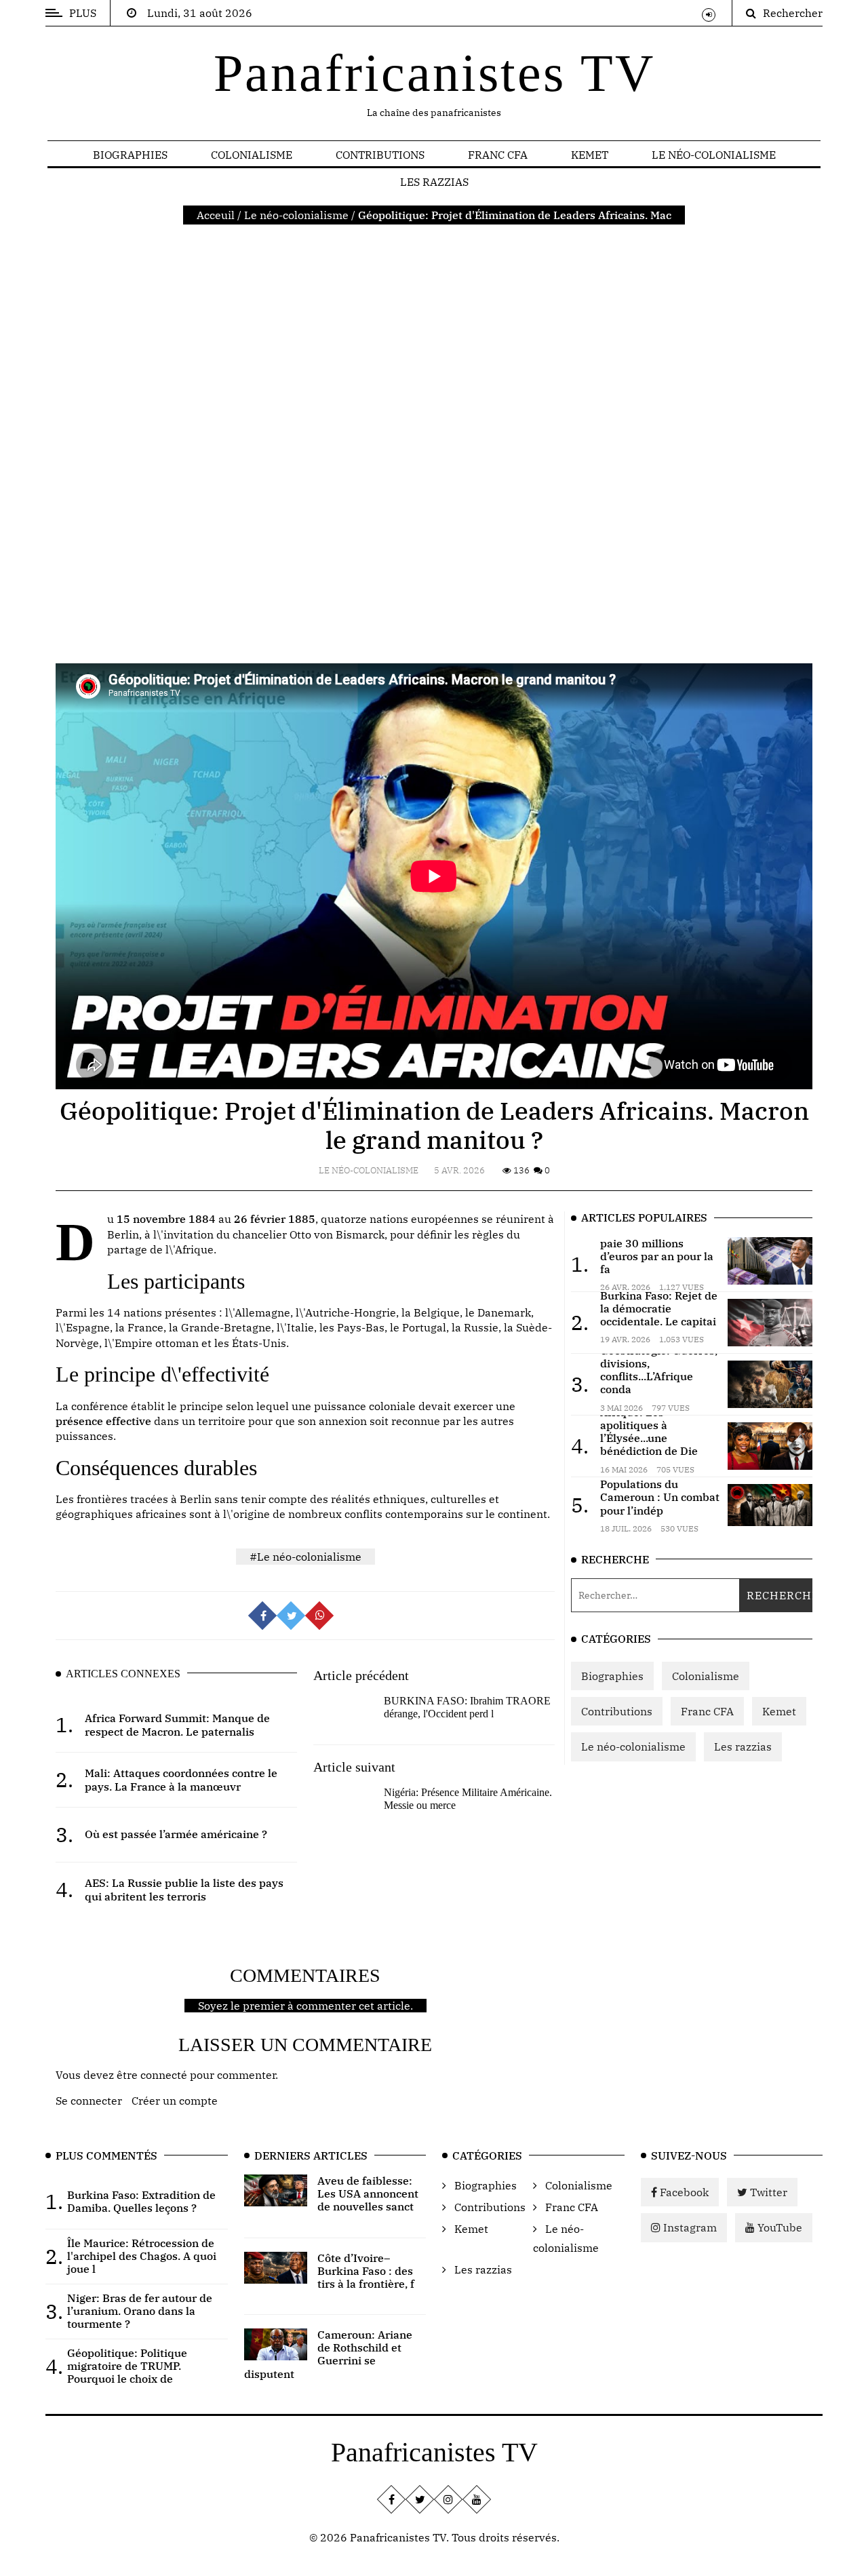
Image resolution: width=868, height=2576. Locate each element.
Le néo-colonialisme (714, 155)
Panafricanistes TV (434, 73)
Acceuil (216, 215)
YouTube (778, 2227)
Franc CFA (498, 155)
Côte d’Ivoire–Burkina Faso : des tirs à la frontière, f (366, 2271)
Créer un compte (175, 2101)
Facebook (683, 2192)
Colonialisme (252, 155)
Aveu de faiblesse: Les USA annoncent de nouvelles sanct (368, 2193)
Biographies (130, 155)
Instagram (689, 2227)
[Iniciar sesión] (709, 15)
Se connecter (89, 2101)
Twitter (767, 2192)
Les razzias (434, 182)
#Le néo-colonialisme (305, 1557)
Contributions (380, 155)
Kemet (590, 155)
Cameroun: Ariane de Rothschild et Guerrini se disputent (329, 2354)
